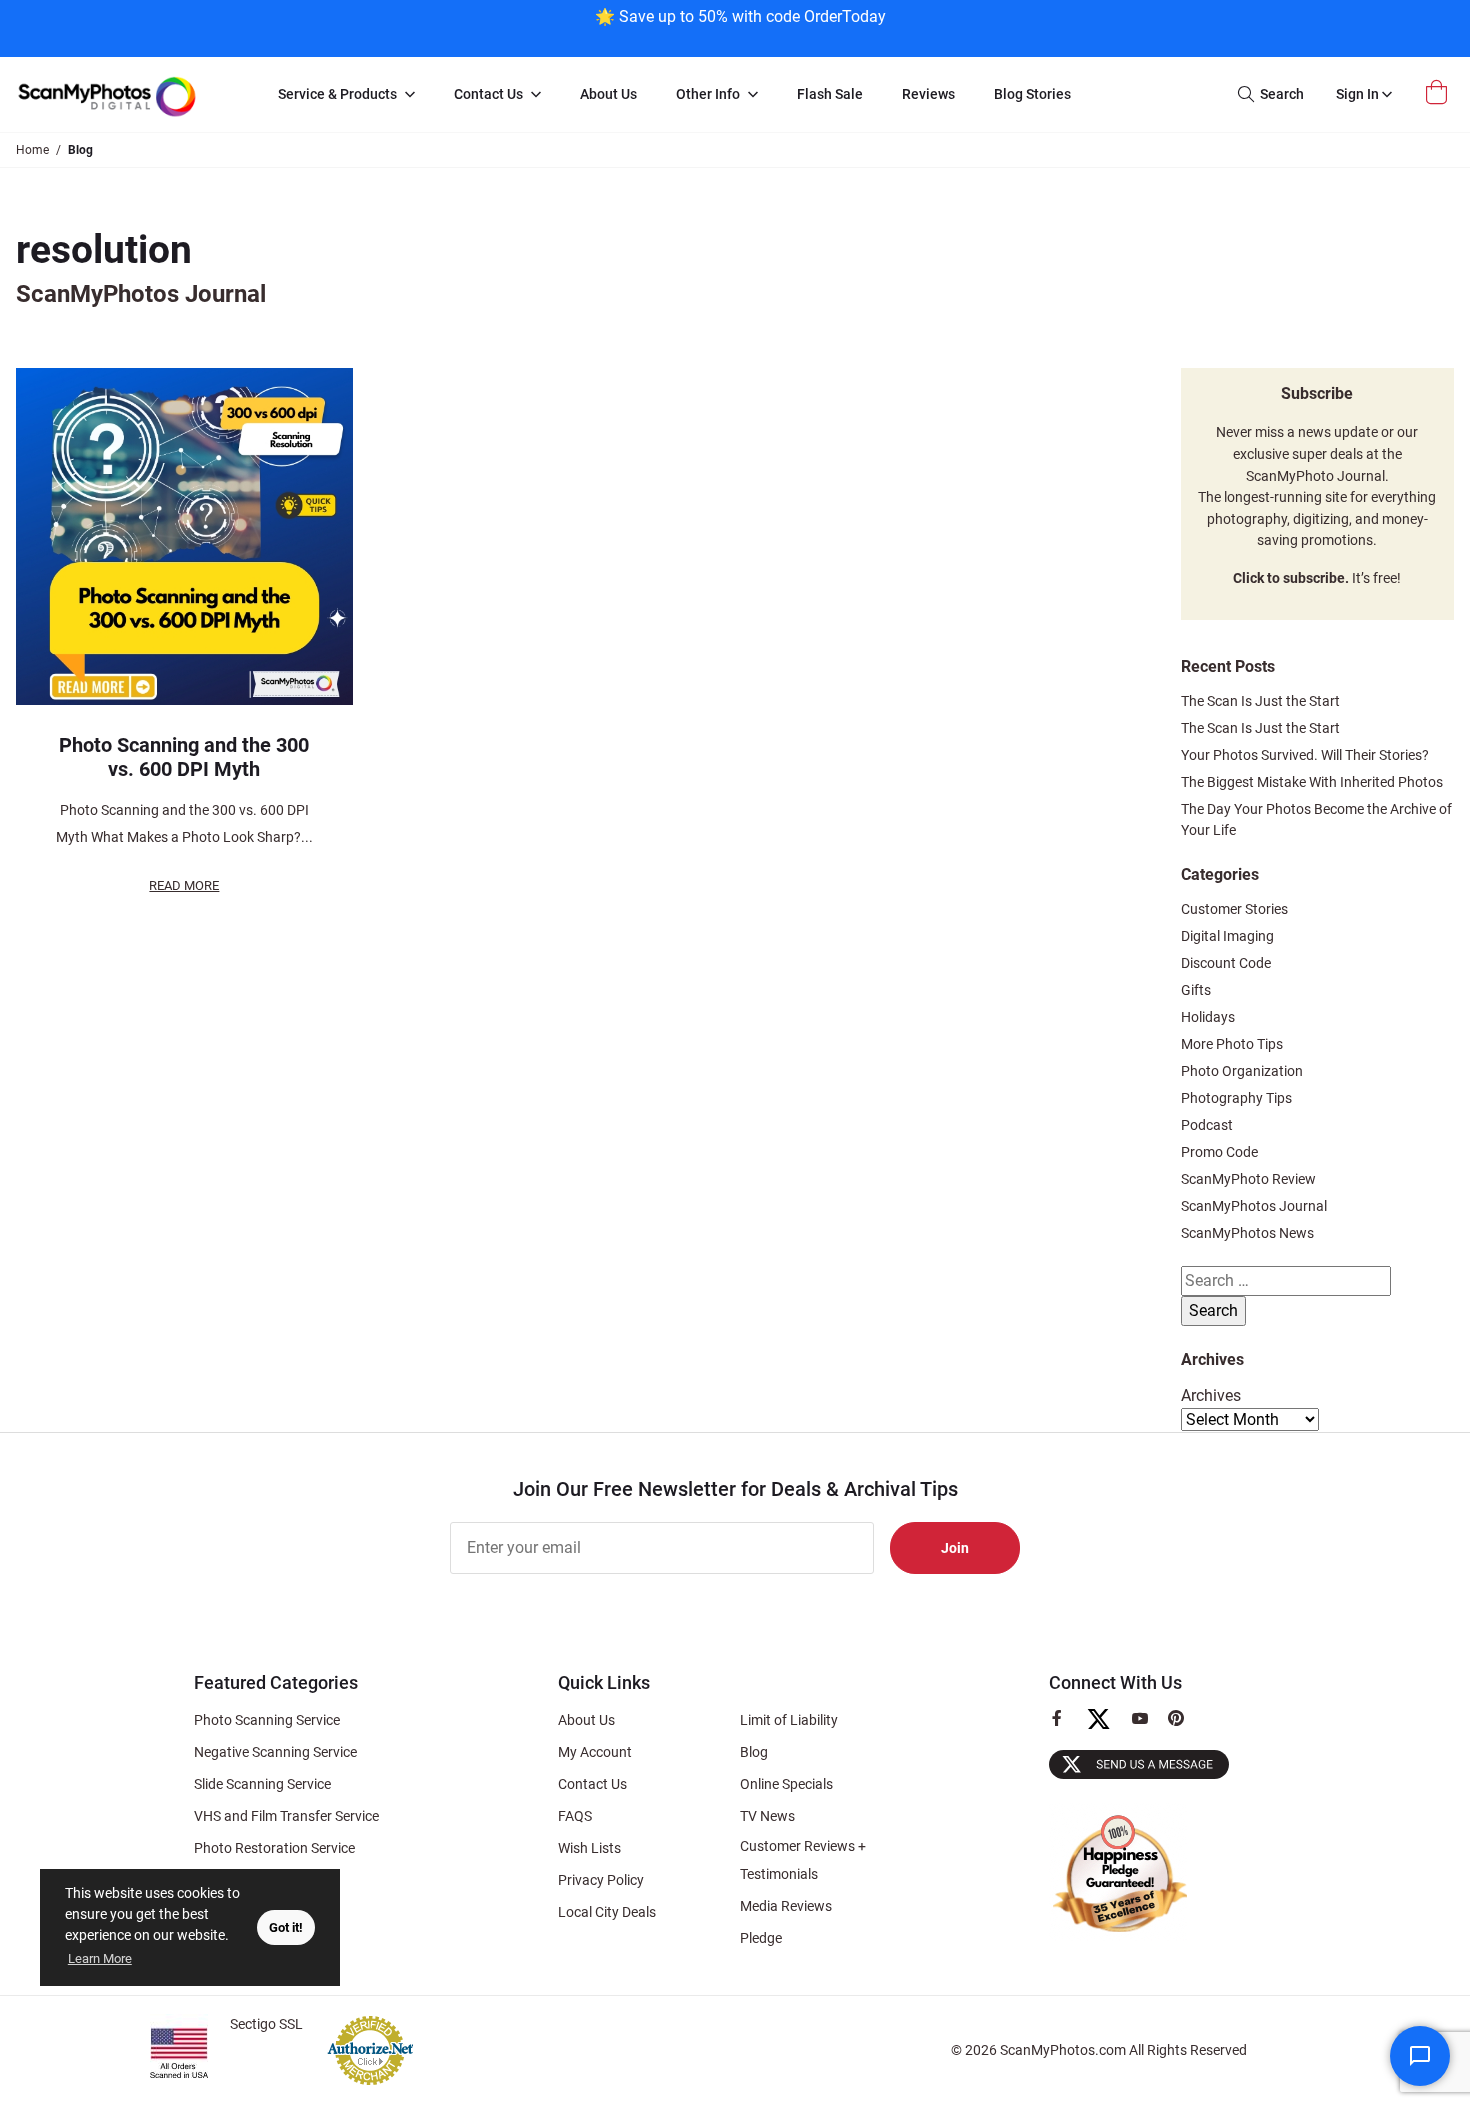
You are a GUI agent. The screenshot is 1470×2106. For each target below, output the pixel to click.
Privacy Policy (601, 1880)
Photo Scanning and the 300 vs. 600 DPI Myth (184, 757)
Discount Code (1226, 963)
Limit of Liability (789, 1720)
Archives (1211, 1395)
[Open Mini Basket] (1439, 92)
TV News (767, 1816)
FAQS (575, 1816)
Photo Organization (1242, 1071)
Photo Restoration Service (274, 1848)
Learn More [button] (100, 1958)
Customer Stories (1234, 909)
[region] (740, 26)
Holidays (1208, 1017)
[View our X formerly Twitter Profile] (1106, 1728)
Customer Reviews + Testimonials (803, 1860)
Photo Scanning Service (267, 1720)
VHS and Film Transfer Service (286, 1816)
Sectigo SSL (266, 2024)
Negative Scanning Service (275, 1752)
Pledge (761, 1938)
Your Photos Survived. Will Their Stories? (1305, 755)
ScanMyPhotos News (1247, 1233)
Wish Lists (589, 1848)
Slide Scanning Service (262, 1784)
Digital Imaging (1227, 936)
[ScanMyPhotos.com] (129, 94)
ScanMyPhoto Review (1248, 1179)
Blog (754, 1752)
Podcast (1207, 1125)
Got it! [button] (286, 1927)
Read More (184, 885)
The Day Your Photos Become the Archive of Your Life (1316, 819)
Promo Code (1219, 1152)
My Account (595, 1752)
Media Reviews (786, 1906)
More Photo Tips (1232, 1044)
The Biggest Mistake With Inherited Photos (1312, 782)
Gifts (1196, 990)
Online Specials (786, 1784)
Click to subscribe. (1291, 578)
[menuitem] (346, 95)
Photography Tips (1236, 1098)
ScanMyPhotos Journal (1254, 1206)
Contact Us (592, 1784)
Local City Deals (607, 1912)
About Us (586, 1720)
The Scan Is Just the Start (1260, 701)
